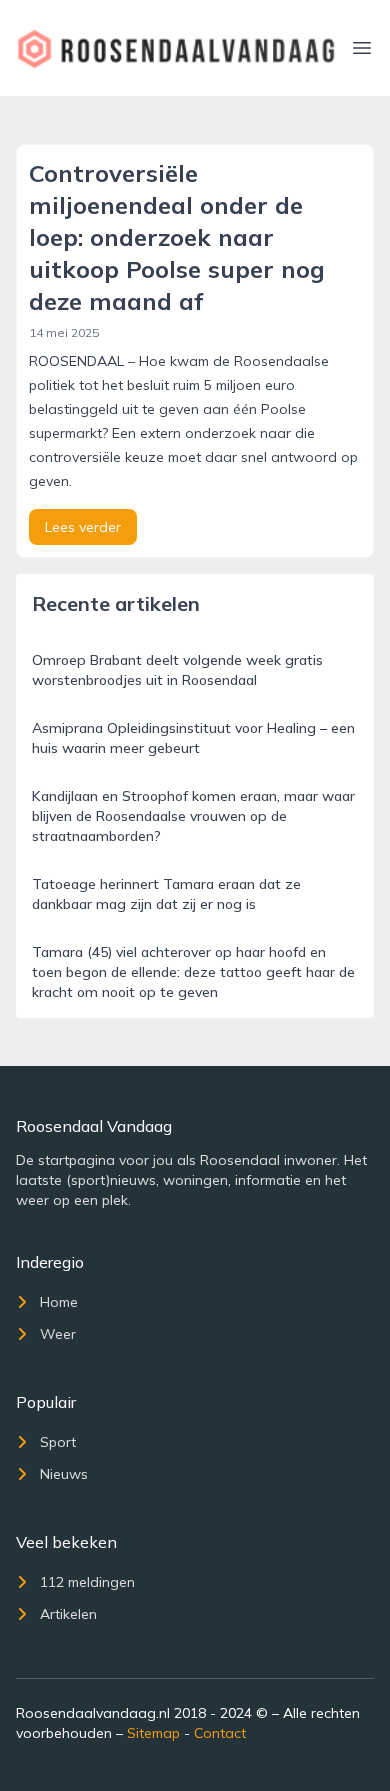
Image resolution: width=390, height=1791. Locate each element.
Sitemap (153, 1733)
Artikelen (68, 1614)
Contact (220, 1733)
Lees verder (83, 527)
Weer (58, 1334)
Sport (58, 1442)
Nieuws (64, 1474)
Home (59, 1302)
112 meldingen (87, 1582)
